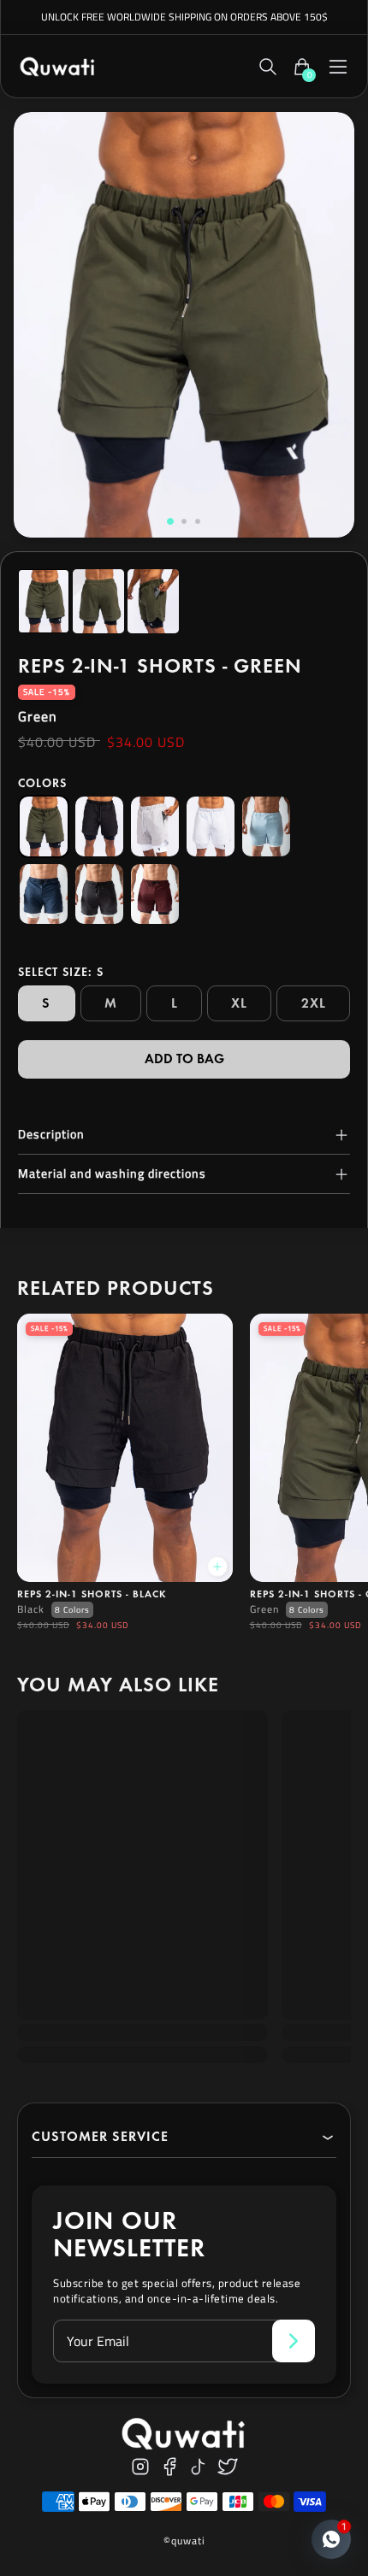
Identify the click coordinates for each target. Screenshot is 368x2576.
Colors (42, 783)
